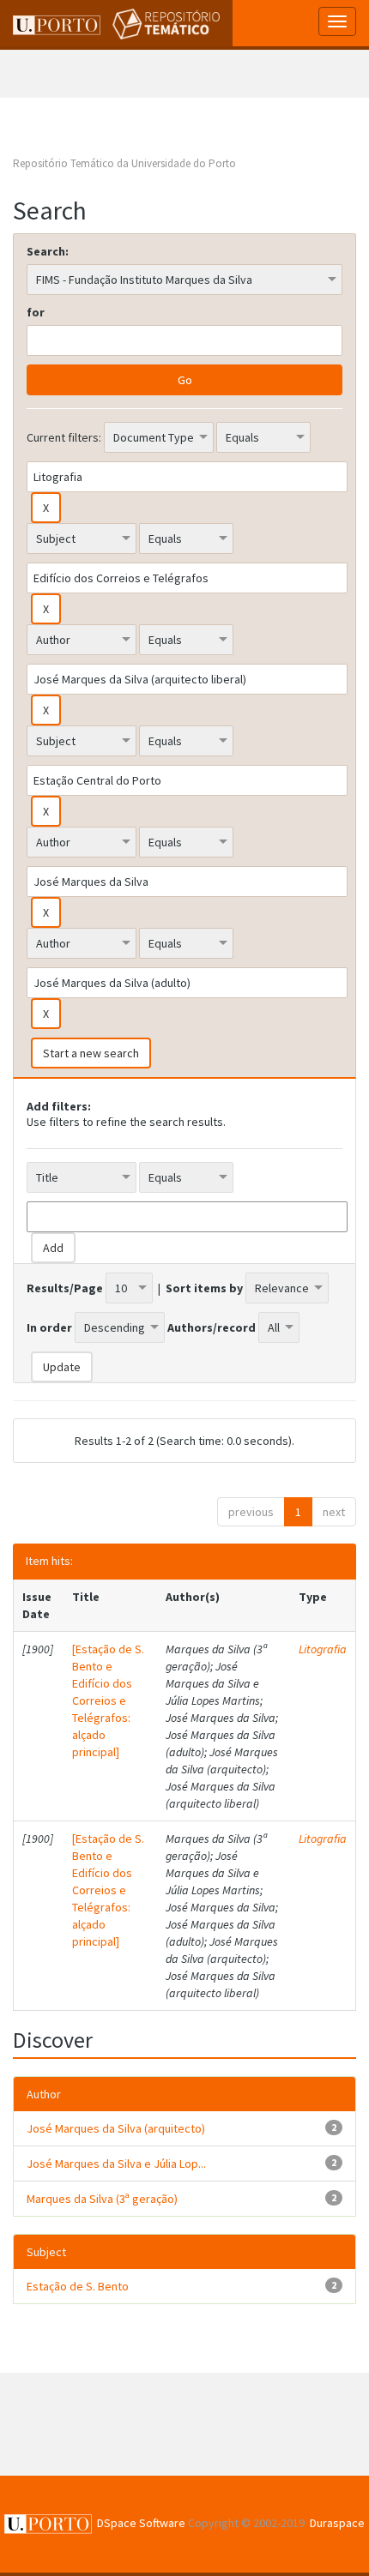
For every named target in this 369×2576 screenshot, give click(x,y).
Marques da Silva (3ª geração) (102, 2199)
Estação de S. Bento (78, 2286)
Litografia (323, 1649)
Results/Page (65, 1288)
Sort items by (204, 1288)
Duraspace (337, 2523)
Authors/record (212, 1327)
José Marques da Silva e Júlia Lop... (116, 2164)
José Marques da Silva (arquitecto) (116, 2128)
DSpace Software (141, 2523)
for (36, 312)
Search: (48, 251)
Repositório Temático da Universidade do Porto (124, 163)
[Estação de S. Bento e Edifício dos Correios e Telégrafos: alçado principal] (108, 1700)
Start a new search (91, 1053)
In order (49, 1327)
